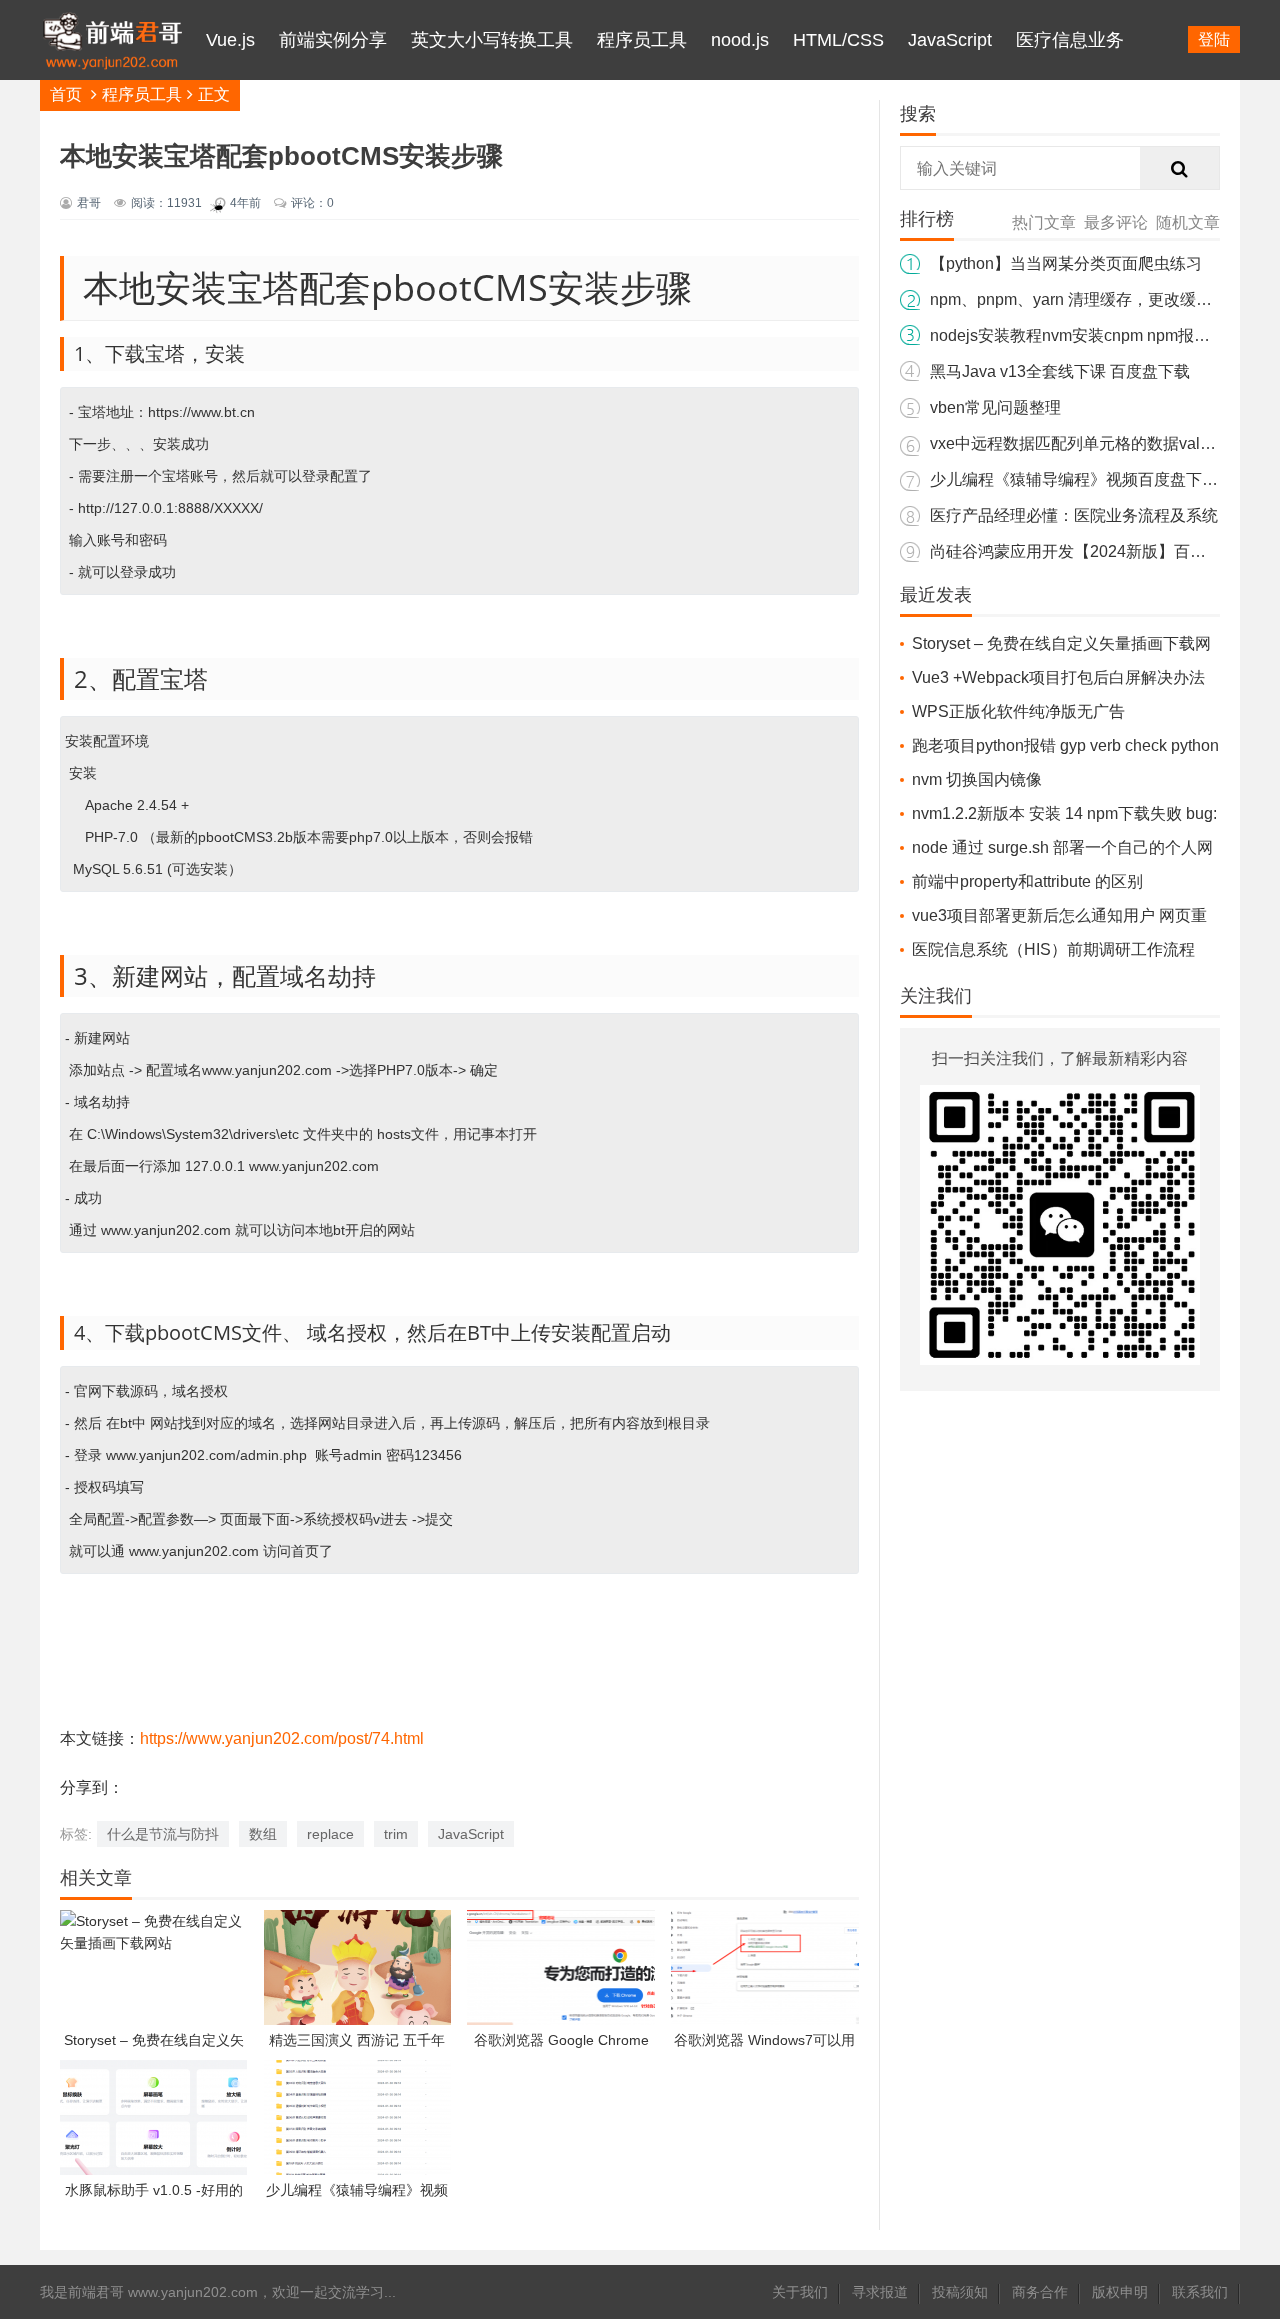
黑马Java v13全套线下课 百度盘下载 (1060, 371)
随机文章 (1188, 222)
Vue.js (230, 40)
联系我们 (1200, 2292)
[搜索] (1180, 169)
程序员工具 (642, 40)
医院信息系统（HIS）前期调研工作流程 (1053, 949)
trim (396, 1834)
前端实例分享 (333, 40)
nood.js (740, 40)
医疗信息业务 (1070, 40)
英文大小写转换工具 (492, 40)
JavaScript (950, 40)
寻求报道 (880, 2292)
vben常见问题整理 (995, 407)
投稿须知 (960, 2292)
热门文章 (1044, 222)
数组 (263, 1834)
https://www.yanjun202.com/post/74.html (282, 1738)
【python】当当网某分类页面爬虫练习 (1066, 263)
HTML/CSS (838, 40)
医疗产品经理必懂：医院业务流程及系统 (1074, 515)
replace (330, 1834)
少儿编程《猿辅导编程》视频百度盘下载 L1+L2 (1098, 479)
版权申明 (1120, 2292)
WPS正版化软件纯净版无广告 (1018, 711)
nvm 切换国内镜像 (977, 779)
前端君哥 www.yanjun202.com (163, 2292)
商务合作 (1040, 2292)
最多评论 (1116, 222)
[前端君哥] (112, 120)
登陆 (1214, 39)
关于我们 (800, 2292)
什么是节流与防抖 (163, 1834)
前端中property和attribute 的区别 (1027, 881)
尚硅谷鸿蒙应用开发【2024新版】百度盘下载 (1092, 551)
